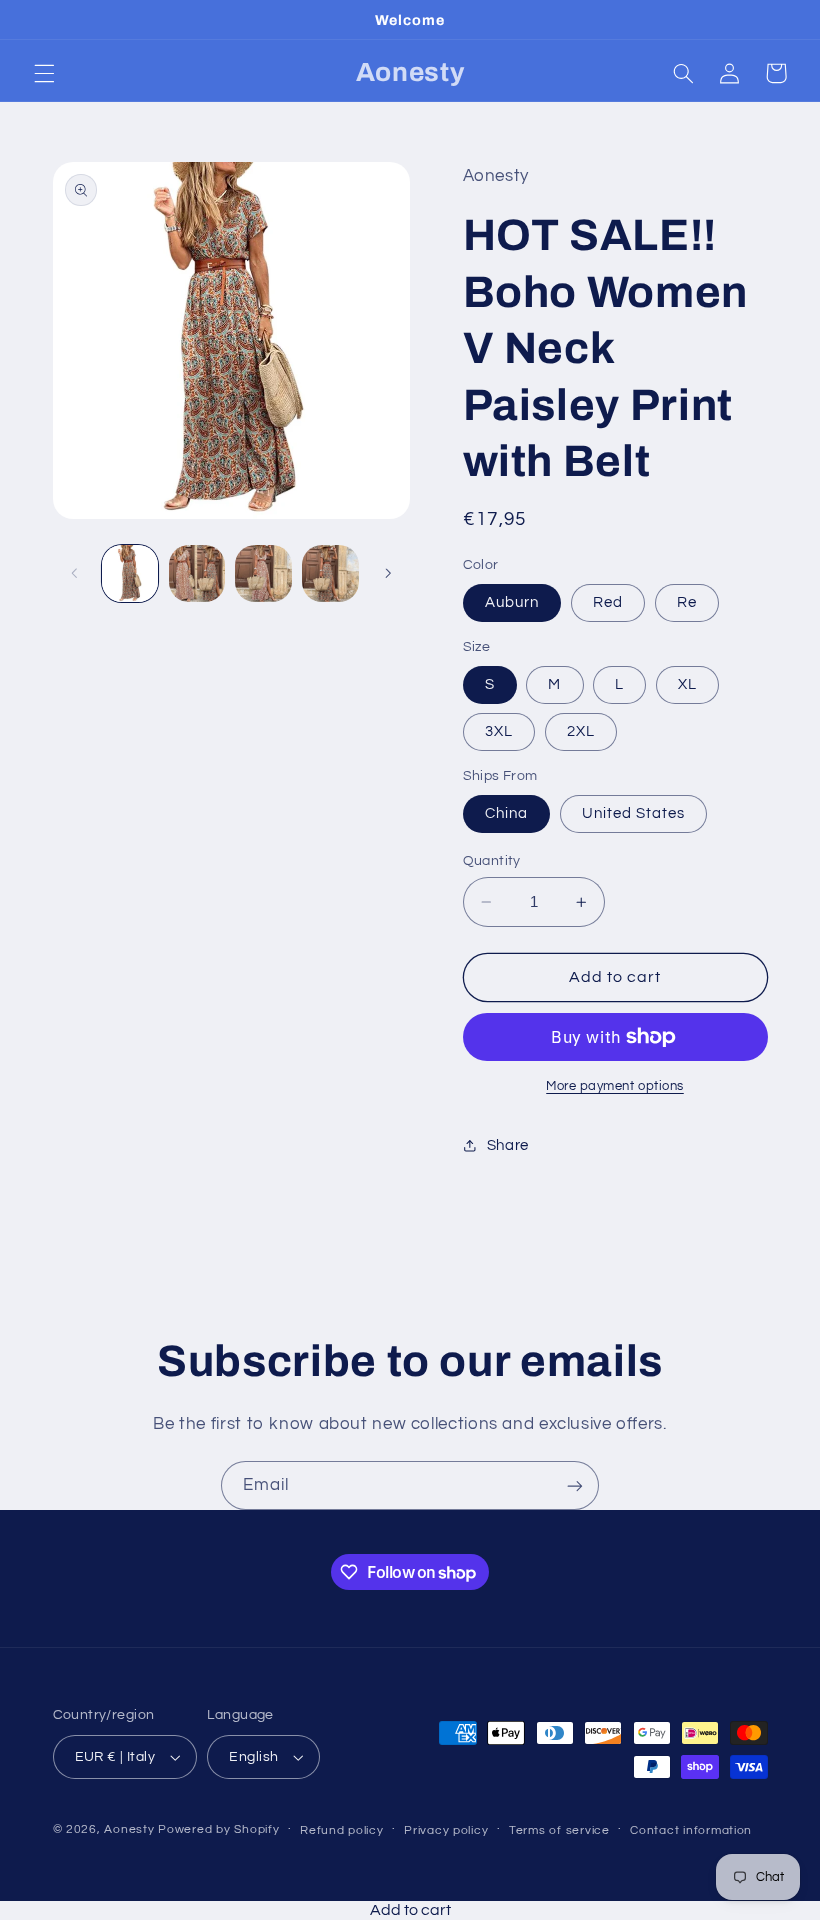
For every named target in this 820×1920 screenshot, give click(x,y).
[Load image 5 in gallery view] (330, 573)
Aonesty (131, 1829)
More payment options (615, 1086)
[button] (44, 73)
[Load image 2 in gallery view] (197, 573)
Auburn (512, 602)
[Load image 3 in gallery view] (263, 573)
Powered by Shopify (218, 1829)
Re (687, 602)
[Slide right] (388, 574)
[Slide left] (75, 574)
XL (687, 684)
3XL (499, 731)
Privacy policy (446, 1830)
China (506, 813)
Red (608, 602)
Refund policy (342, 1830)
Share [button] (508, 1145)
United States (634, 813)
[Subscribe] (575, 1485)
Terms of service (559, 1830)
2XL (581, 731)
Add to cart (410, 1910)
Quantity (492, 861)
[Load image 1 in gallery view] (130, 573)
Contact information (691, 1830)
